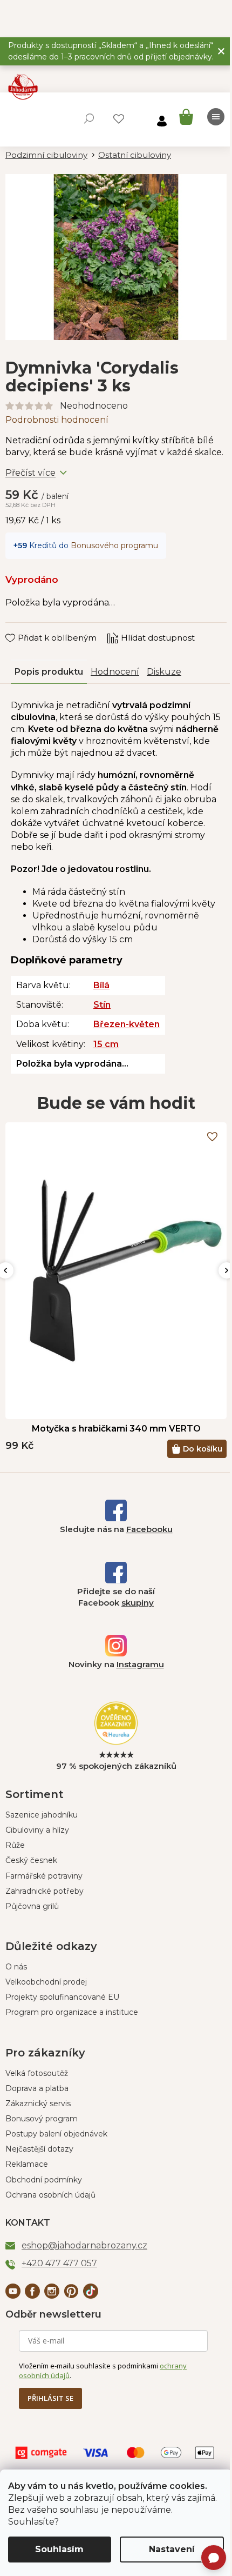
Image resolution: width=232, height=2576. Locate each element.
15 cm (106, 1044)
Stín (102, 1005)
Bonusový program (42, 2119)
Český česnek (31, 1860)
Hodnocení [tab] (115, 672)
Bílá (101, 985)
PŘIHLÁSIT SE (50, 2398)
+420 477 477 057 (59, 2263)
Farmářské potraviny (44, 1876)
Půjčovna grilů (32, 1906)
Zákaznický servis (38, 2104)
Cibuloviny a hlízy (37, 1830)
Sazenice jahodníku (42, 1815)
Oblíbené (119, 119)
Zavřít (25, 628)
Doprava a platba (37, 2088)
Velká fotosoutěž (37, 2073)
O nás (16, 1967)
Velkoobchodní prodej (46, 1982)
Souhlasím (59, 2549)
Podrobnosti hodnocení (57, 420)
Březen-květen (127, 1024)
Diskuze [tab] (164, 672)
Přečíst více (30, 473)
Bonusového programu (114, 545)
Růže (15, 1845)
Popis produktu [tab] (49, 672)
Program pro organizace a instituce (72, 2012)
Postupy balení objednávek (56, 2134)
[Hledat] (89, 118)
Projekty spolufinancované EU (62, 1997)
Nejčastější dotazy (39, 2149)
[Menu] (216, 117)
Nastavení (172, 2549)
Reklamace (27, 2164)
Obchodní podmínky (44, 2180)
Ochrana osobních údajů (50, 2195)
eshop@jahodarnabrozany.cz (84, 2245)
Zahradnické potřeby (45, 1891)
